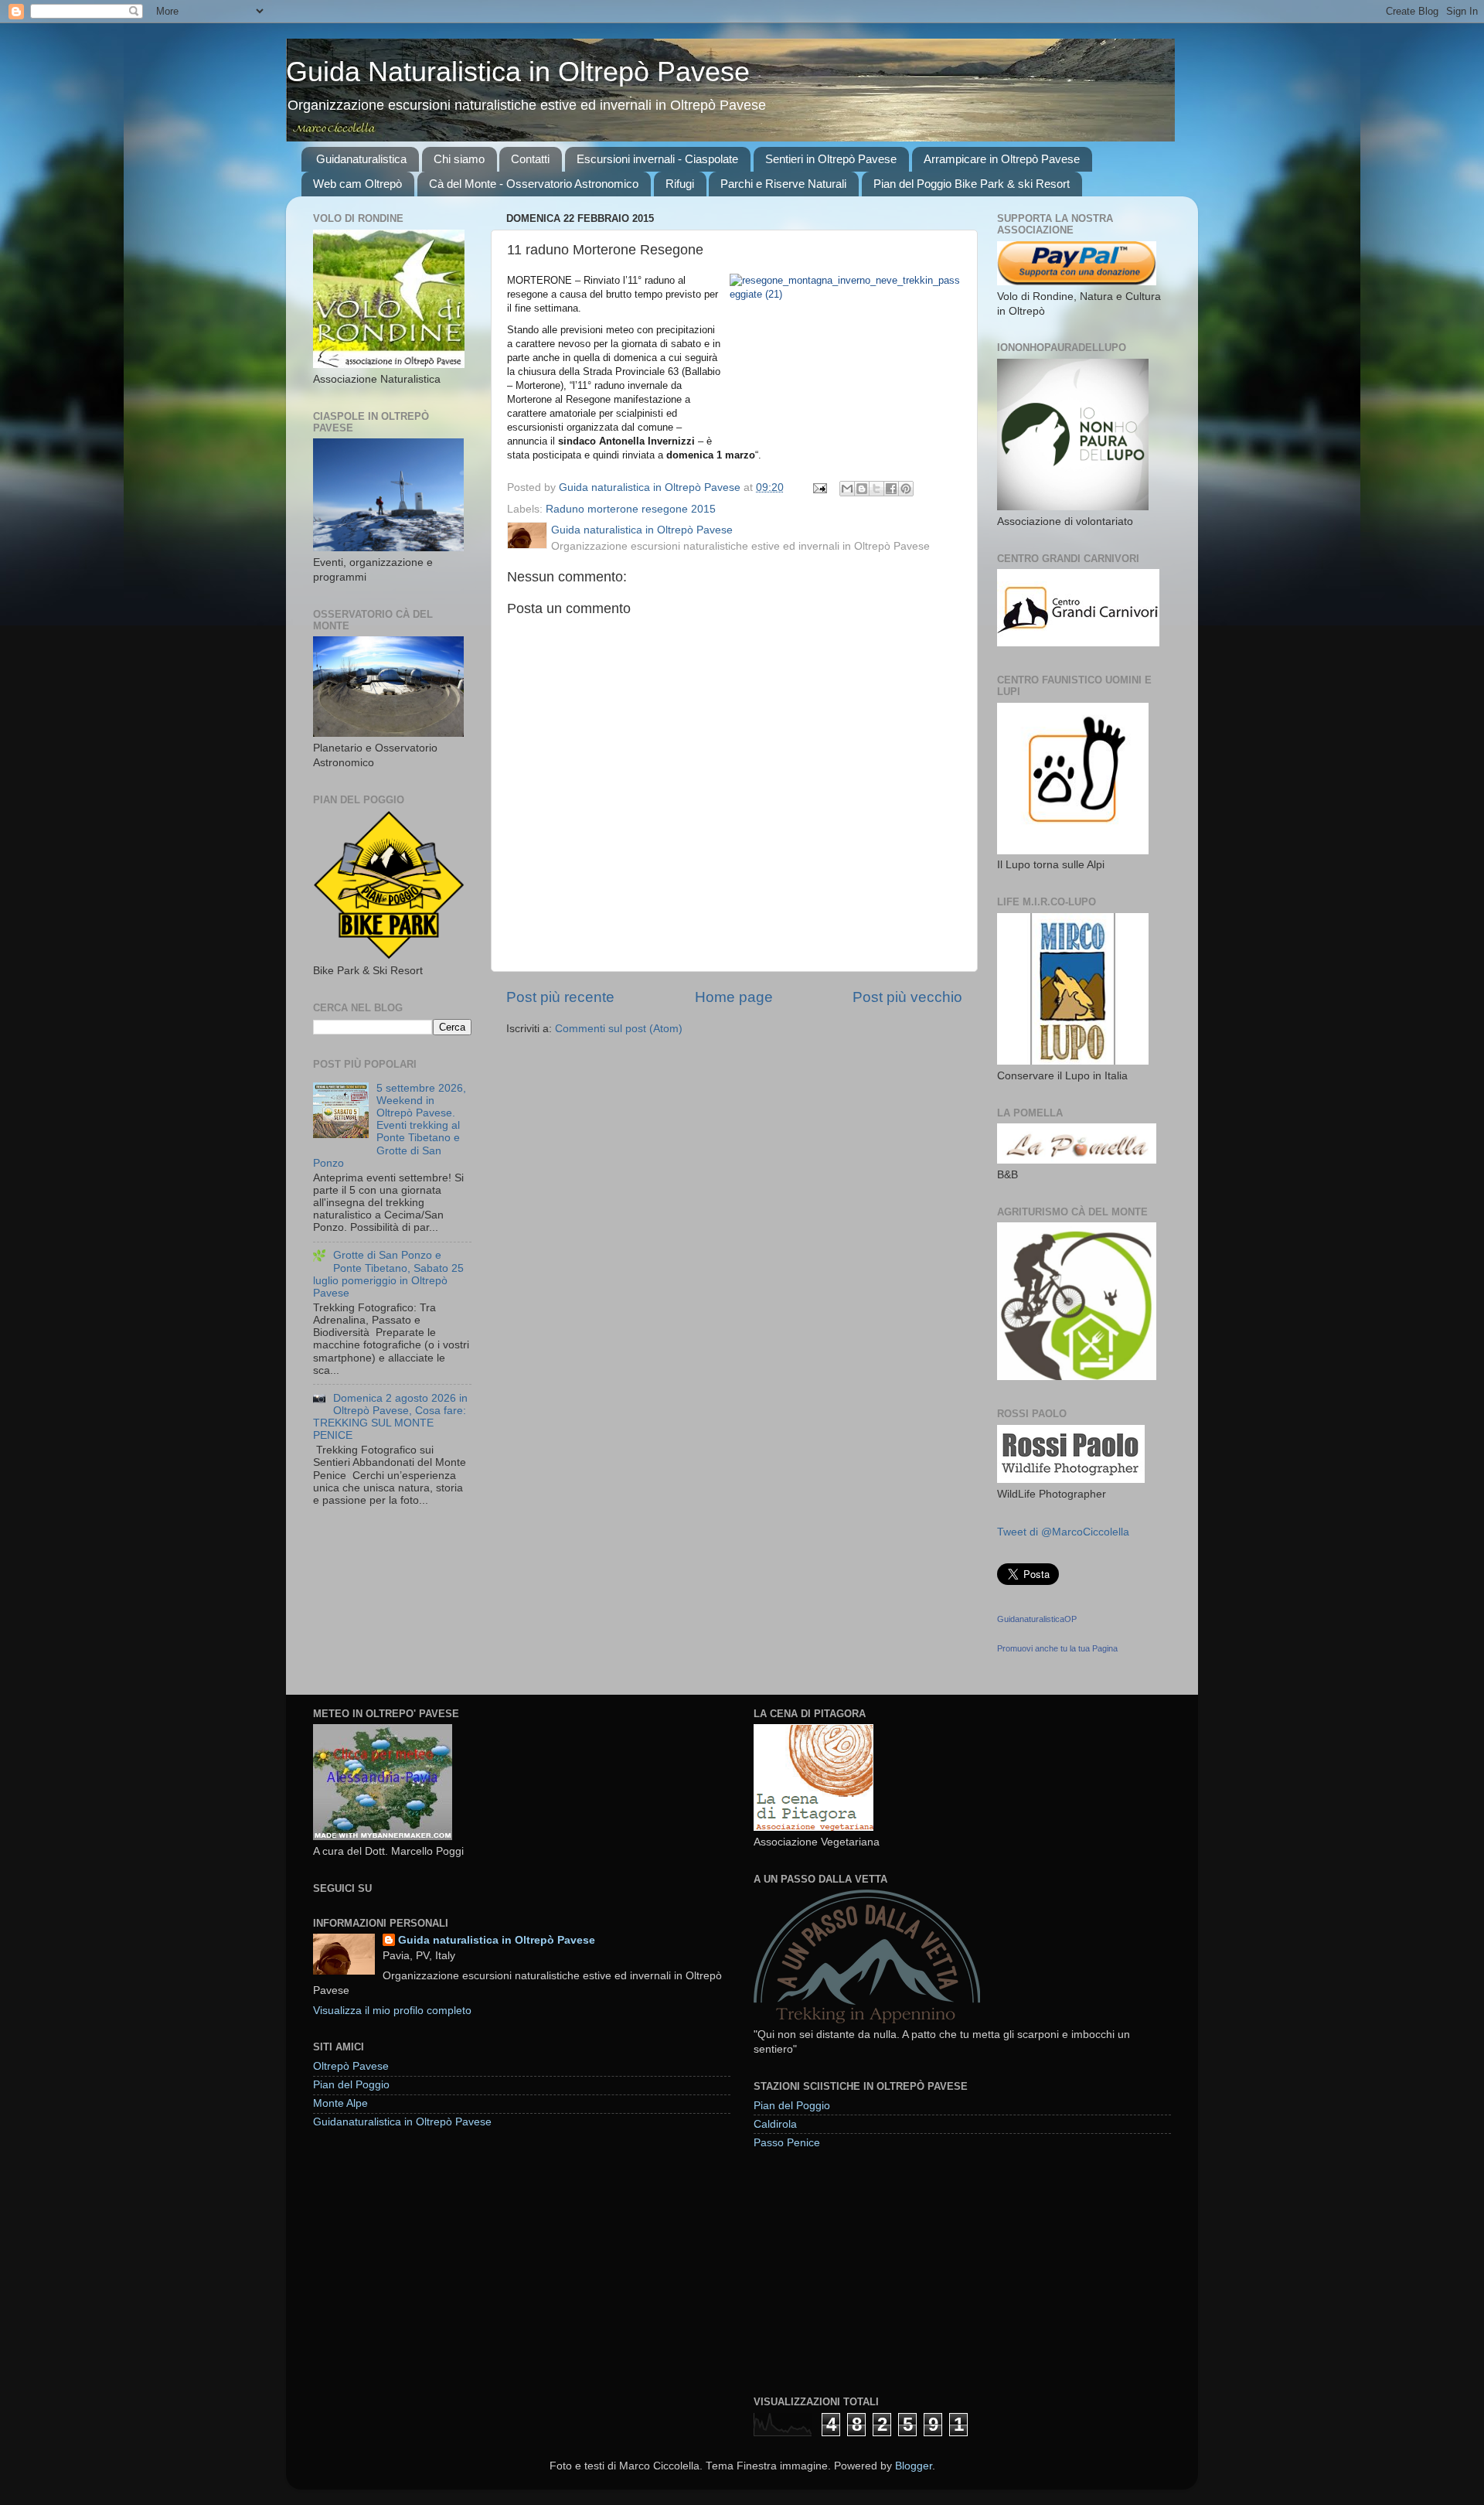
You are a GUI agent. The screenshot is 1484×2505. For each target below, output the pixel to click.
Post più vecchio (907, 997)
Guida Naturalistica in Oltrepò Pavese (518, 72)
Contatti (530, 159)
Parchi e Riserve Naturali (783, 184)
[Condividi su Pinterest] (906, 489)
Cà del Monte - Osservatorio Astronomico (534, 184)
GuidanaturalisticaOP (1037, 1619)
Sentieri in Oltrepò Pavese (831, 159)
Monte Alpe (340, 2103)
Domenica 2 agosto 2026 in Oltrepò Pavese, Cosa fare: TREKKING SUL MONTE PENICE (390, 1417)
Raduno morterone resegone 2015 (631, 509)
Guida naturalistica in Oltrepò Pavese (497, 1940)
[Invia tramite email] (847, 489)
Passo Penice (787, 2143)
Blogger (914, 2466)
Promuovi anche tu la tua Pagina (1057, 1648)
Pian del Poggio (351, 2085)
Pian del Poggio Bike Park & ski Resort (972, 184)
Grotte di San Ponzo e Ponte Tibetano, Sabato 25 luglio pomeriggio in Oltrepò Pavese (388, 1274)
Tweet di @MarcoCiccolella (1063, 1532)
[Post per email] (819, 487)
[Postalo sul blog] (862, 489)
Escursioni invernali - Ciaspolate (657, 159)
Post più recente (560, 997)
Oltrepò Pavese (351, 2066)
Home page (734, 997)
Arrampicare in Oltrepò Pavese (1002, 159)
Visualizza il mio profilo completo (392, 2011)
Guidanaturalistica (361, 159)
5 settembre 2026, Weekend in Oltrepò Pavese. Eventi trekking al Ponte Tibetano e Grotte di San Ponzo (390, 1126)
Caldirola (775, 2124)
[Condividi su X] (876, 489)
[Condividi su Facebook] (891, 489)
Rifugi (680, 184)
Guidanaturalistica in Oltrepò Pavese (402, 2122)
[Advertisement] (870, 2272)
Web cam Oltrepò (357, 184)
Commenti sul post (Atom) (619, 1029)
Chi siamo (459, 159)
